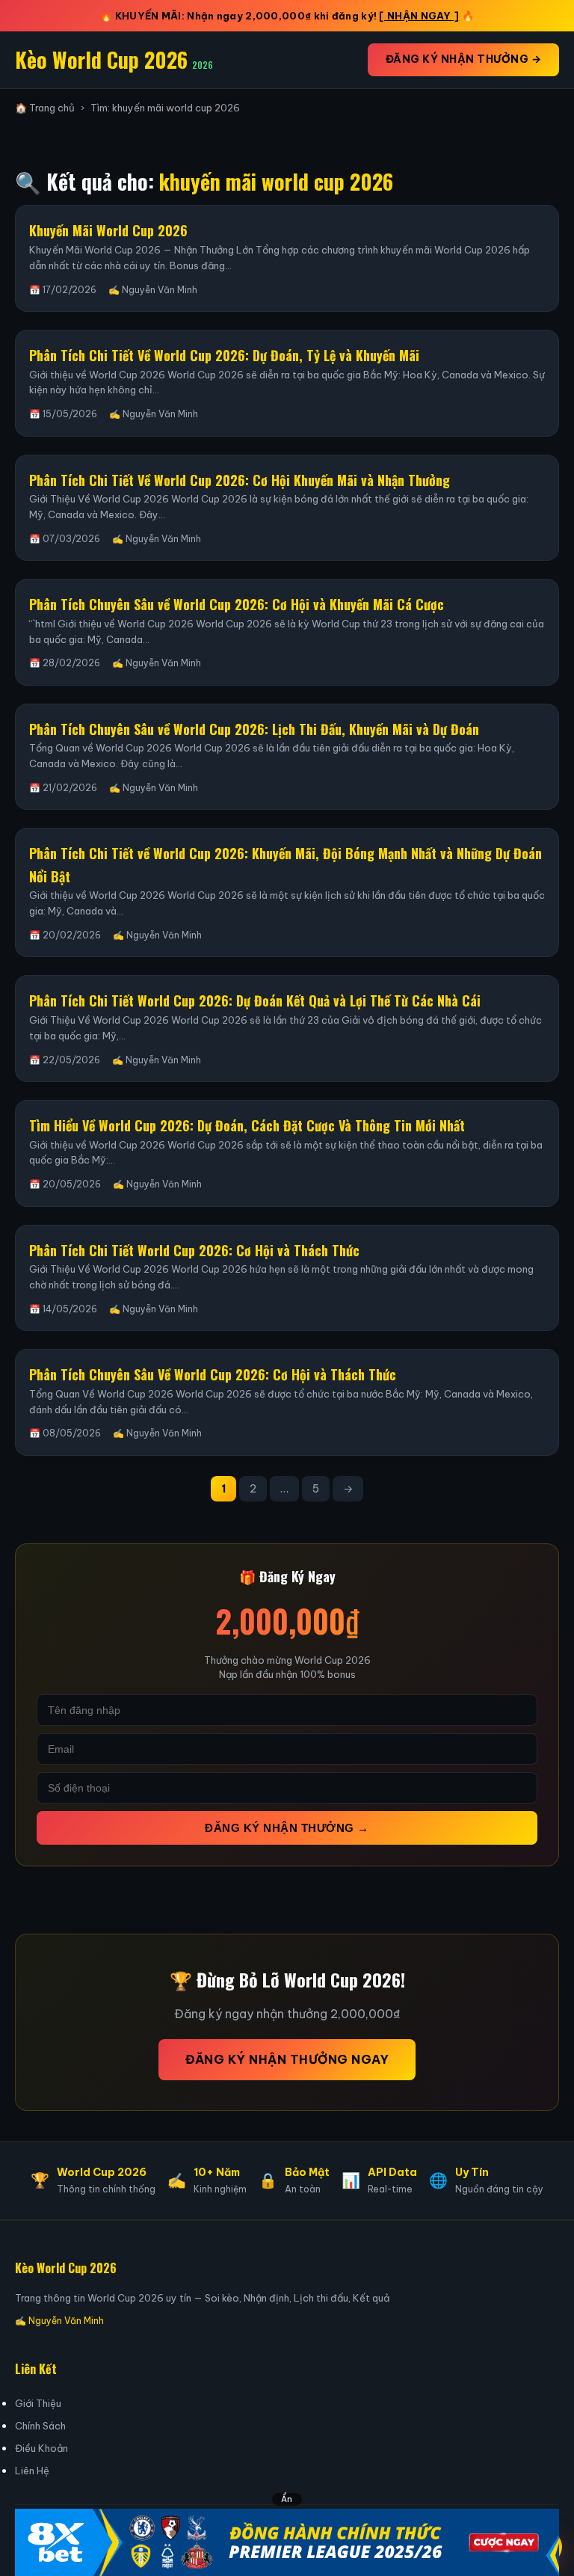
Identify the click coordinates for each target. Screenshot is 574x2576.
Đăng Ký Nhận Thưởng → (464, 59)
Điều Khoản (41, 2448)
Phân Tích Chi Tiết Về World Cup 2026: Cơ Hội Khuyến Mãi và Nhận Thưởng (240, 480)
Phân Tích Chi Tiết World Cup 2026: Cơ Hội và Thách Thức (194, 1250)
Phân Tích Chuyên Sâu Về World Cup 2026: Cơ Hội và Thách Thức (213, 1374)
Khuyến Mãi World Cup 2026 (108, 230)
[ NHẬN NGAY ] (419, 16)
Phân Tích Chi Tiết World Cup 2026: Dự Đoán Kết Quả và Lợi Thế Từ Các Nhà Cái (255, 1000)
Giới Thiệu (38, 2403)
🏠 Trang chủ (45, 108)
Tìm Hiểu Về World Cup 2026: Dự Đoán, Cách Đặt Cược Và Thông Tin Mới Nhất (247, 1125)
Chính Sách (40, 2426)
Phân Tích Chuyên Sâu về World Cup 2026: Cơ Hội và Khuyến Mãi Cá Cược (237, 604)
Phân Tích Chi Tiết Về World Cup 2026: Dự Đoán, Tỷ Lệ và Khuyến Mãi (224, 355)
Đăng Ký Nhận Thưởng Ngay (287, 2059)
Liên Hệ (32, 2471)
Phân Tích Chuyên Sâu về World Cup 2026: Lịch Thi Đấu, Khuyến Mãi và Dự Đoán (254, 729)
